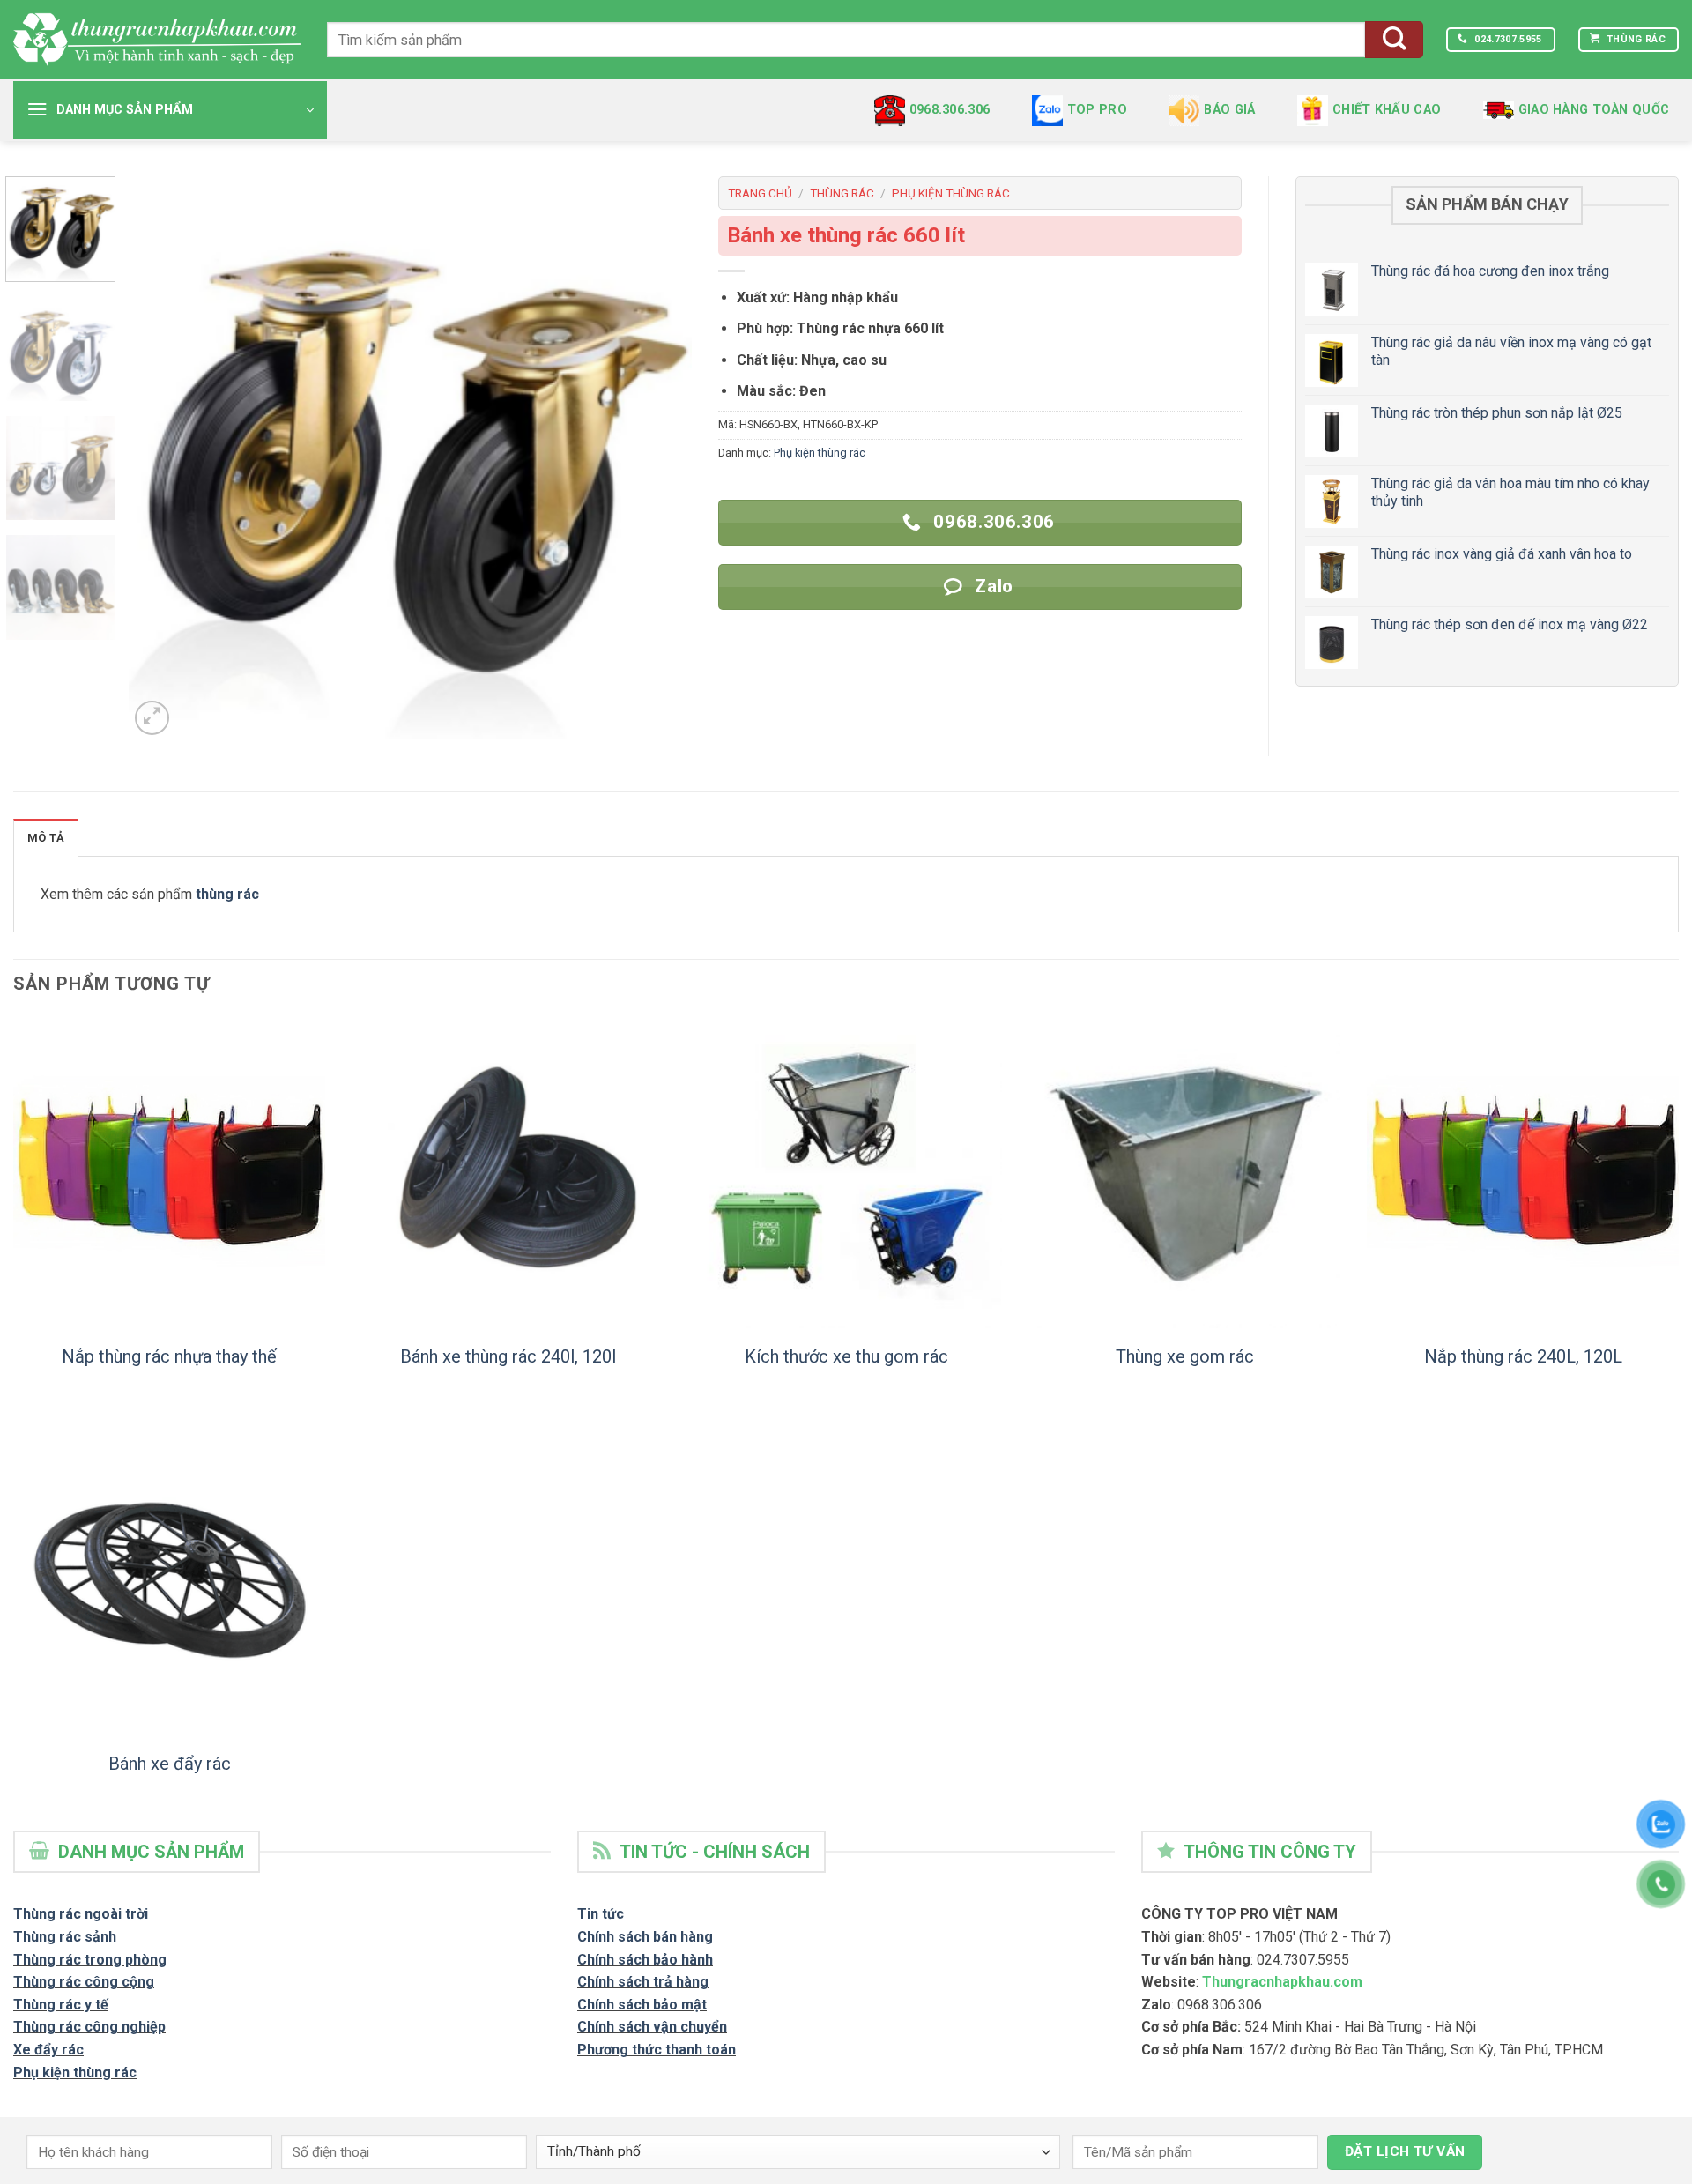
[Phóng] (152, 718)
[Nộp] (1394, 40)
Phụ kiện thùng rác (951, 193)
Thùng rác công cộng (84, 1982)
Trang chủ (760, 193)
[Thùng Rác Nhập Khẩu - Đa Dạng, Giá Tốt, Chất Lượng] (157, 39)
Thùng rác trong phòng (90, 1960)
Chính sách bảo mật (642, 2005)
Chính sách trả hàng (643, 1982)
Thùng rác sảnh (65, 1937)
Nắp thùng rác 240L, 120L (1523, 1356)
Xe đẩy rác (48, 2050)
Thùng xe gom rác (1185, 1356)
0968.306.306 (950, 110)
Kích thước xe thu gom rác (846, 1356)
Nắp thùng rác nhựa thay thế (169, 1356)
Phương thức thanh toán (657, 2050)
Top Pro (1097, 110)
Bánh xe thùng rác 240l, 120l (508, 1356)
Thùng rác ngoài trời (81, 1914)
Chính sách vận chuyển (652, 2027)
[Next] (658, 457)
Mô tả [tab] (46, 838)
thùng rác (227, 894)
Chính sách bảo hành (645, 1960)
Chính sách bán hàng (645, 1937)
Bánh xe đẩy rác (170, 1764)
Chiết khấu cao (1387, 110)
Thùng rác (842, 193)
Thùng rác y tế (61, 2005)
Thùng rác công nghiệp (89, 2027)
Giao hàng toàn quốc (1594, 110)
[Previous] (162, 457)
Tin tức (601, 1914)
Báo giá (1229, 110)
